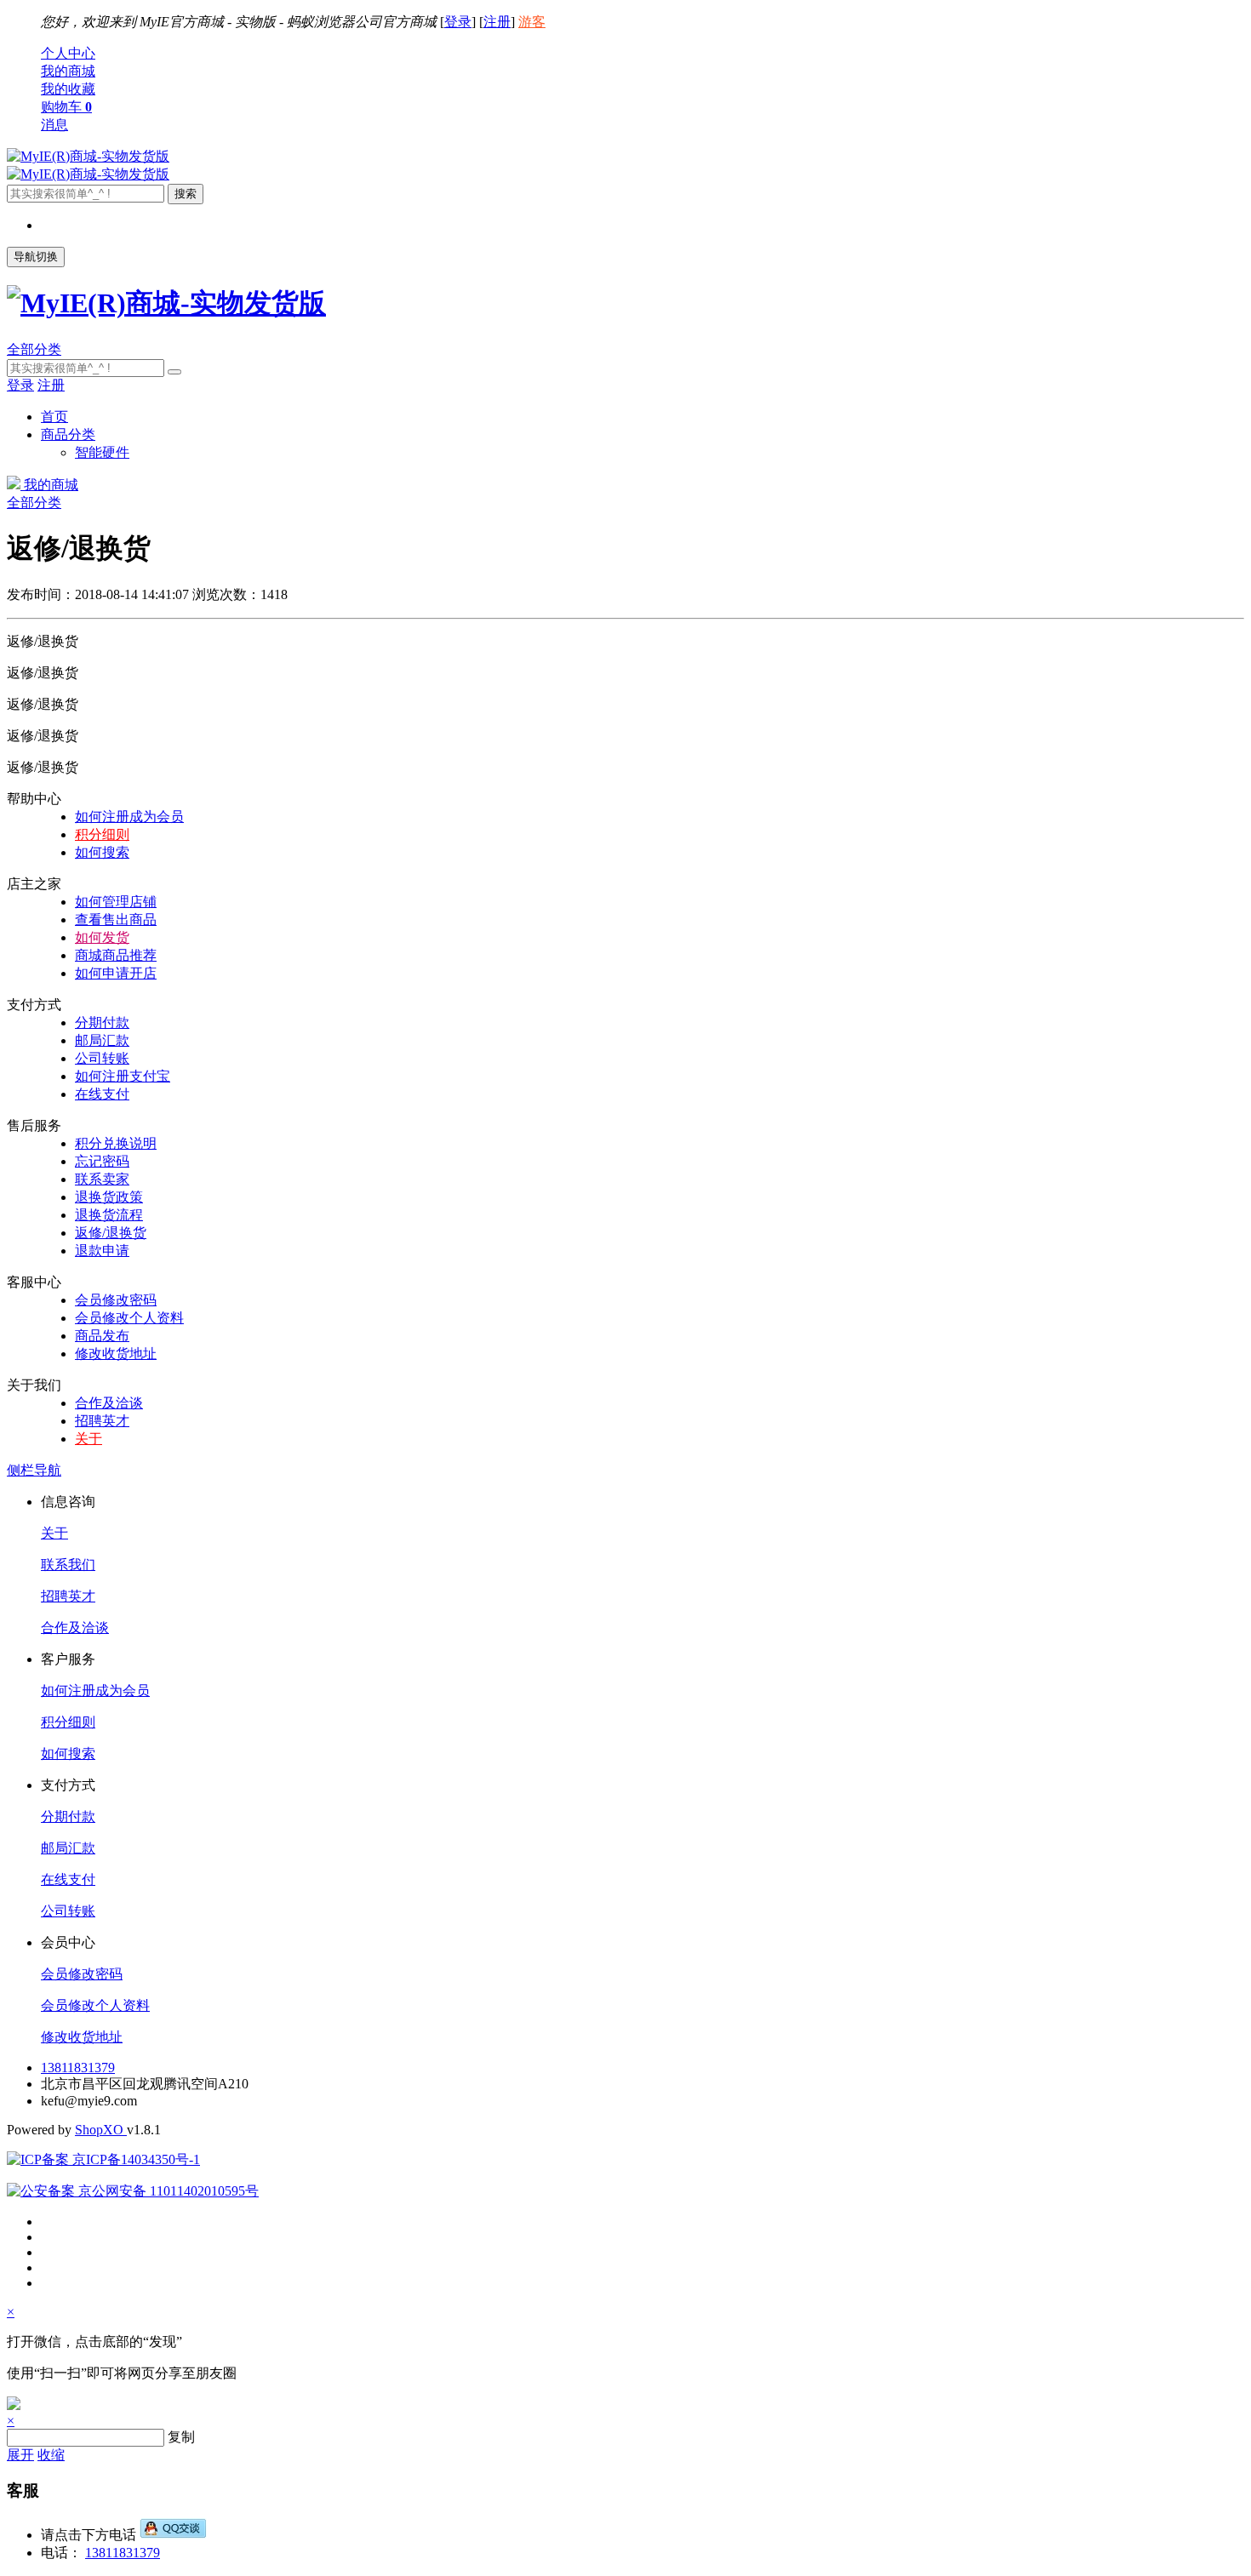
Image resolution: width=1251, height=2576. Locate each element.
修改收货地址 (116, 1354)
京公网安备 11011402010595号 (167, 2191)
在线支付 (102, 1094)
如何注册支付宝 (123, 1076)
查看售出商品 (116, 920)
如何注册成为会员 (129, 817)
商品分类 (68, 434)
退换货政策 (109, 1197)
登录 (458, 22)
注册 (497, 22)
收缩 (51, 2455)
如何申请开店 (116, 973)
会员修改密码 (116, 1300)
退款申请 (102, 1251)
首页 (54, 417)
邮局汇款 (102, 1040)
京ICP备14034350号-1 (134, 2159)
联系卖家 (102, 1179)
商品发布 (102, 1336)
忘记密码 (102, 1161)
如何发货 (102, 937)
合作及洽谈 (109, 1403)
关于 (89, 1439)
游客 (532, 22)
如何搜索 (102, 852)
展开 (20, 2455)
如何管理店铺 (116, 902)
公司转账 (102, 1058)
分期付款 (102, 1022)
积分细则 (102, 834)
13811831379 (78, 2068)
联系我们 (68, 1565)
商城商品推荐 (116, 955)
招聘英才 (102, 1421)
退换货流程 (109, 1215)
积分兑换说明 (116, 1143)
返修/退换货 (111, 1233)
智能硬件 (102, 452)
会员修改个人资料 (129, 1318)
